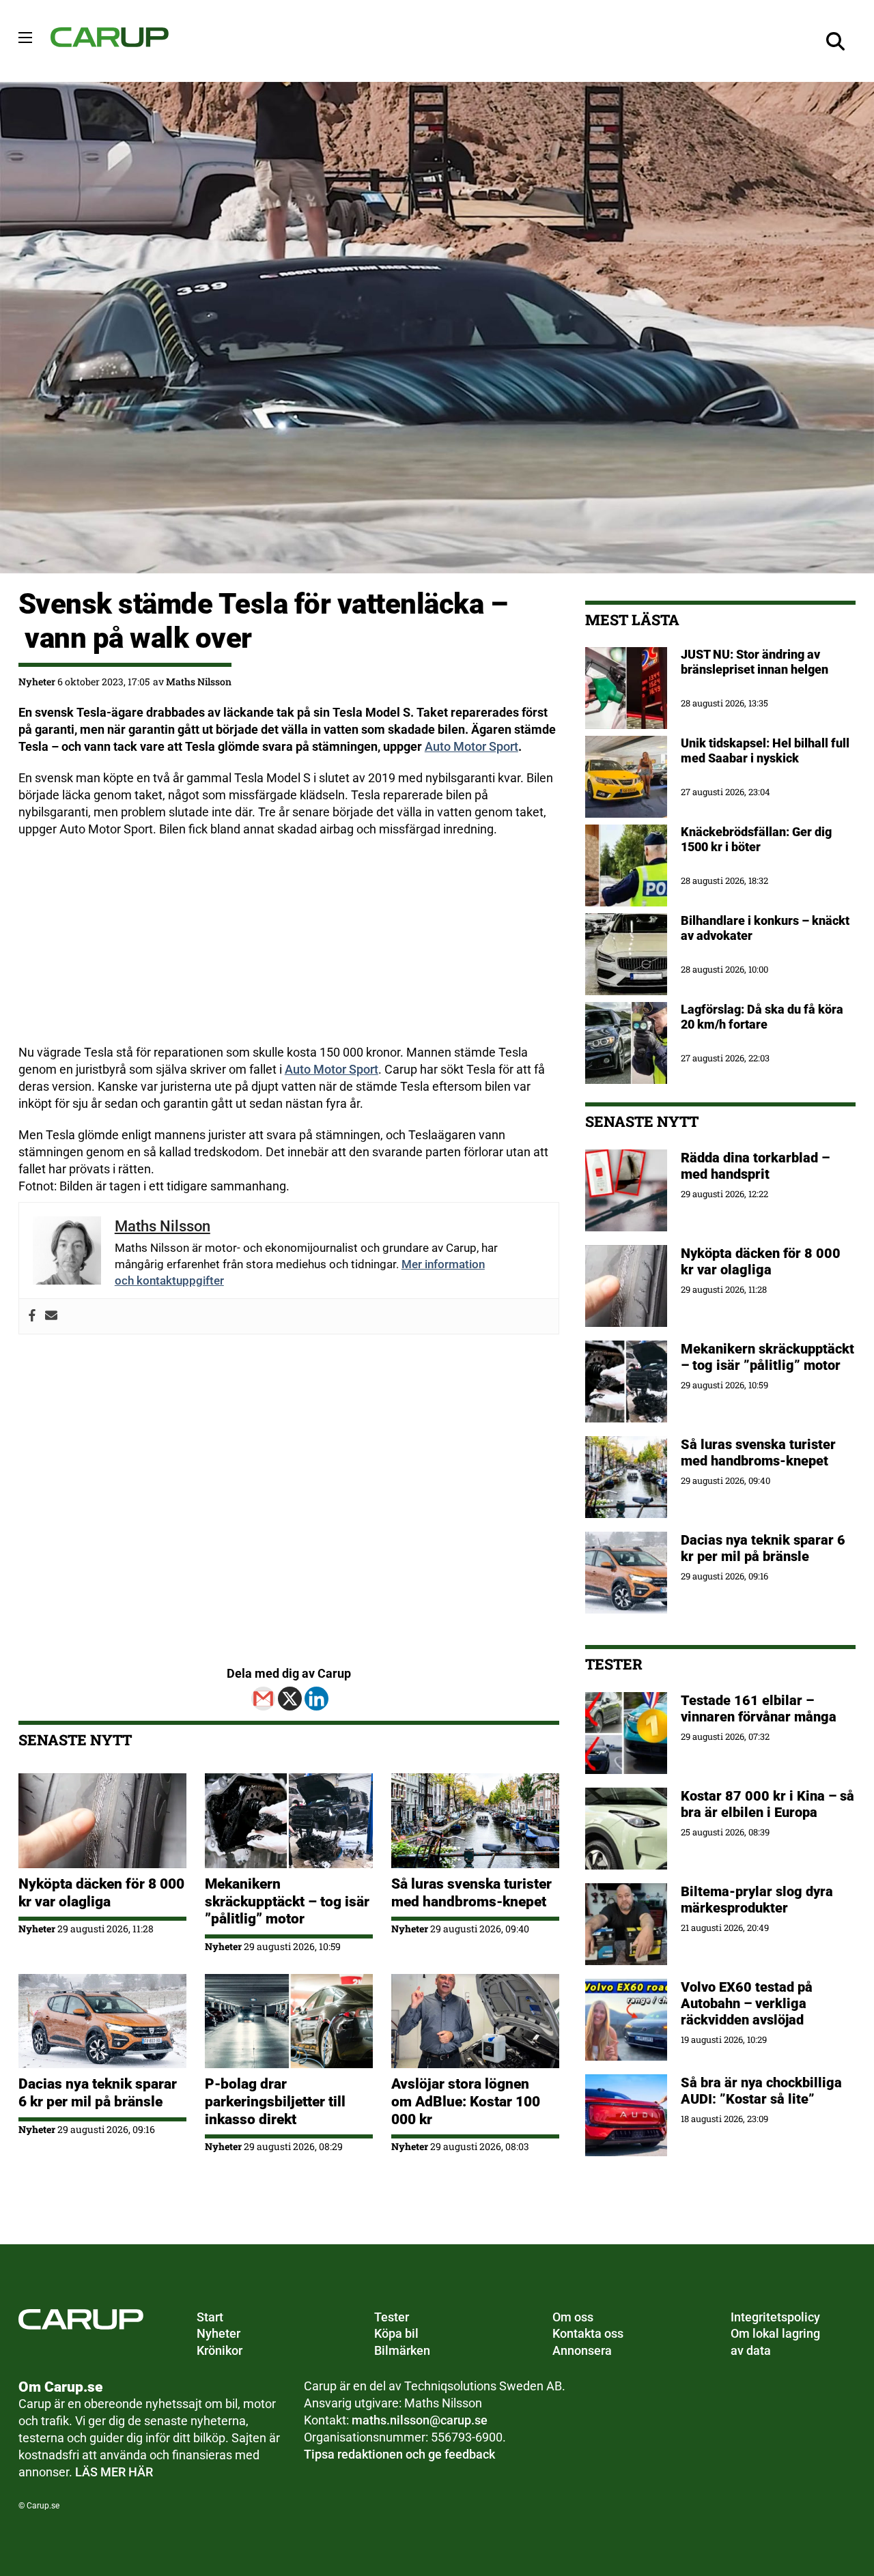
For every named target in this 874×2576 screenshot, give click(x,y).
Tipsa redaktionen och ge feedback (399, 2454)
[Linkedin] (316, 1699)
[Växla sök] (835, 41)
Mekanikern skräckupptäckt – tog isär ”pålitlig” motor (287, 1901)
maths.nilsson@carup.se (420, 2420)
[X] (290, 1699)
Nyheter (37, 682)
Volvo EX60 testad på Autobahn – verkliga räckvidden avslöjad (747, 2003)
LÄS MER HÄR (114, 2472)
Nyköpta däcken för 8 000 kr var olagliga (101, 1892)
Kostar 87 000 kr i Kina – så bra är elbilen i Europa (767, 1804)
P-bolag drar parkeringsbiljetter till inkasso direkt (275, 2101)
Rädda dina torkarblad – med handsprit (755, 1166)
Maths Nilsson (199, 682)
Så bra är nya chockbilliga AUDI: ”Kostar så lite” (761, 2091)
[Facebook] (32, 1316)
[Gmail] (263, 1699)
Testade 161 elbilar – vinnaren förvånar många (760, 1708)
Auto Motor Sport (471, 746)
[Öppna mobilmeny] (25, 38)
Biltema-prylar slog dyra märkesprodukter (757, 1900)
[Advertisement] (289, 949)
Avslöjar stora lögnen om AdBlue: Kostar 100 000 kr (466, 2101)
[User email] (51, 1316)
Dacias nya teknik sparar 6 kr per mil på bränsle (98, 2092)
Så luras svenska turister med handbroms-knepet (471, 1892)
